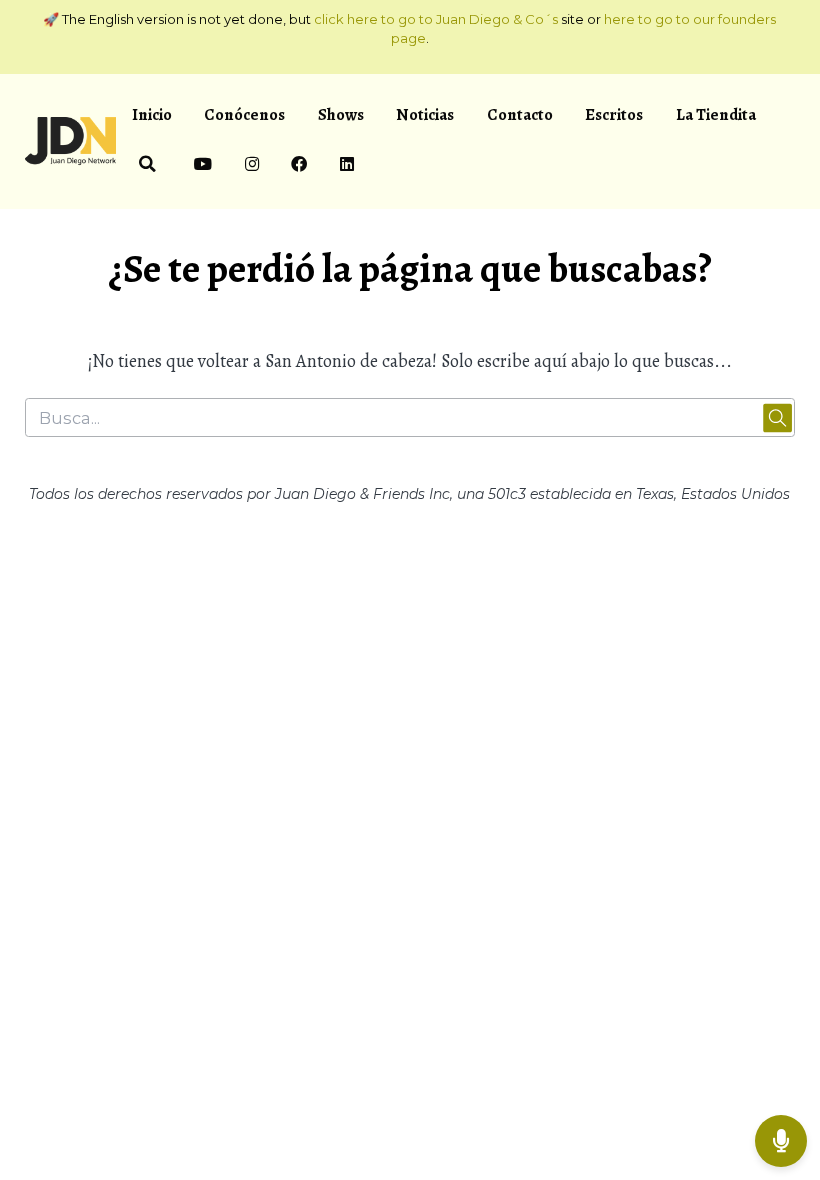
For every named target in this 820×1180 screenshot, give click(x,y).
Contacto (520, 114)
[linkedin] (346, 166)
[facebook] (299, 166)
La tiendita (716, 114)
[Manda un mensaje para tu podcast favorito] (781, 1141)
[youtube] (203, 166)
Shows (341, 114)
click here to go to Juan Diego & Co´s (436, 19)
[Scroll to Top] (781, 1076)
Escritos (614, 114)
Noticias (425, 114)
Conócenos (244, 114)
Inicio (152, 114)
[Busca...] (147, 166)
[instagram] (251, 166)
